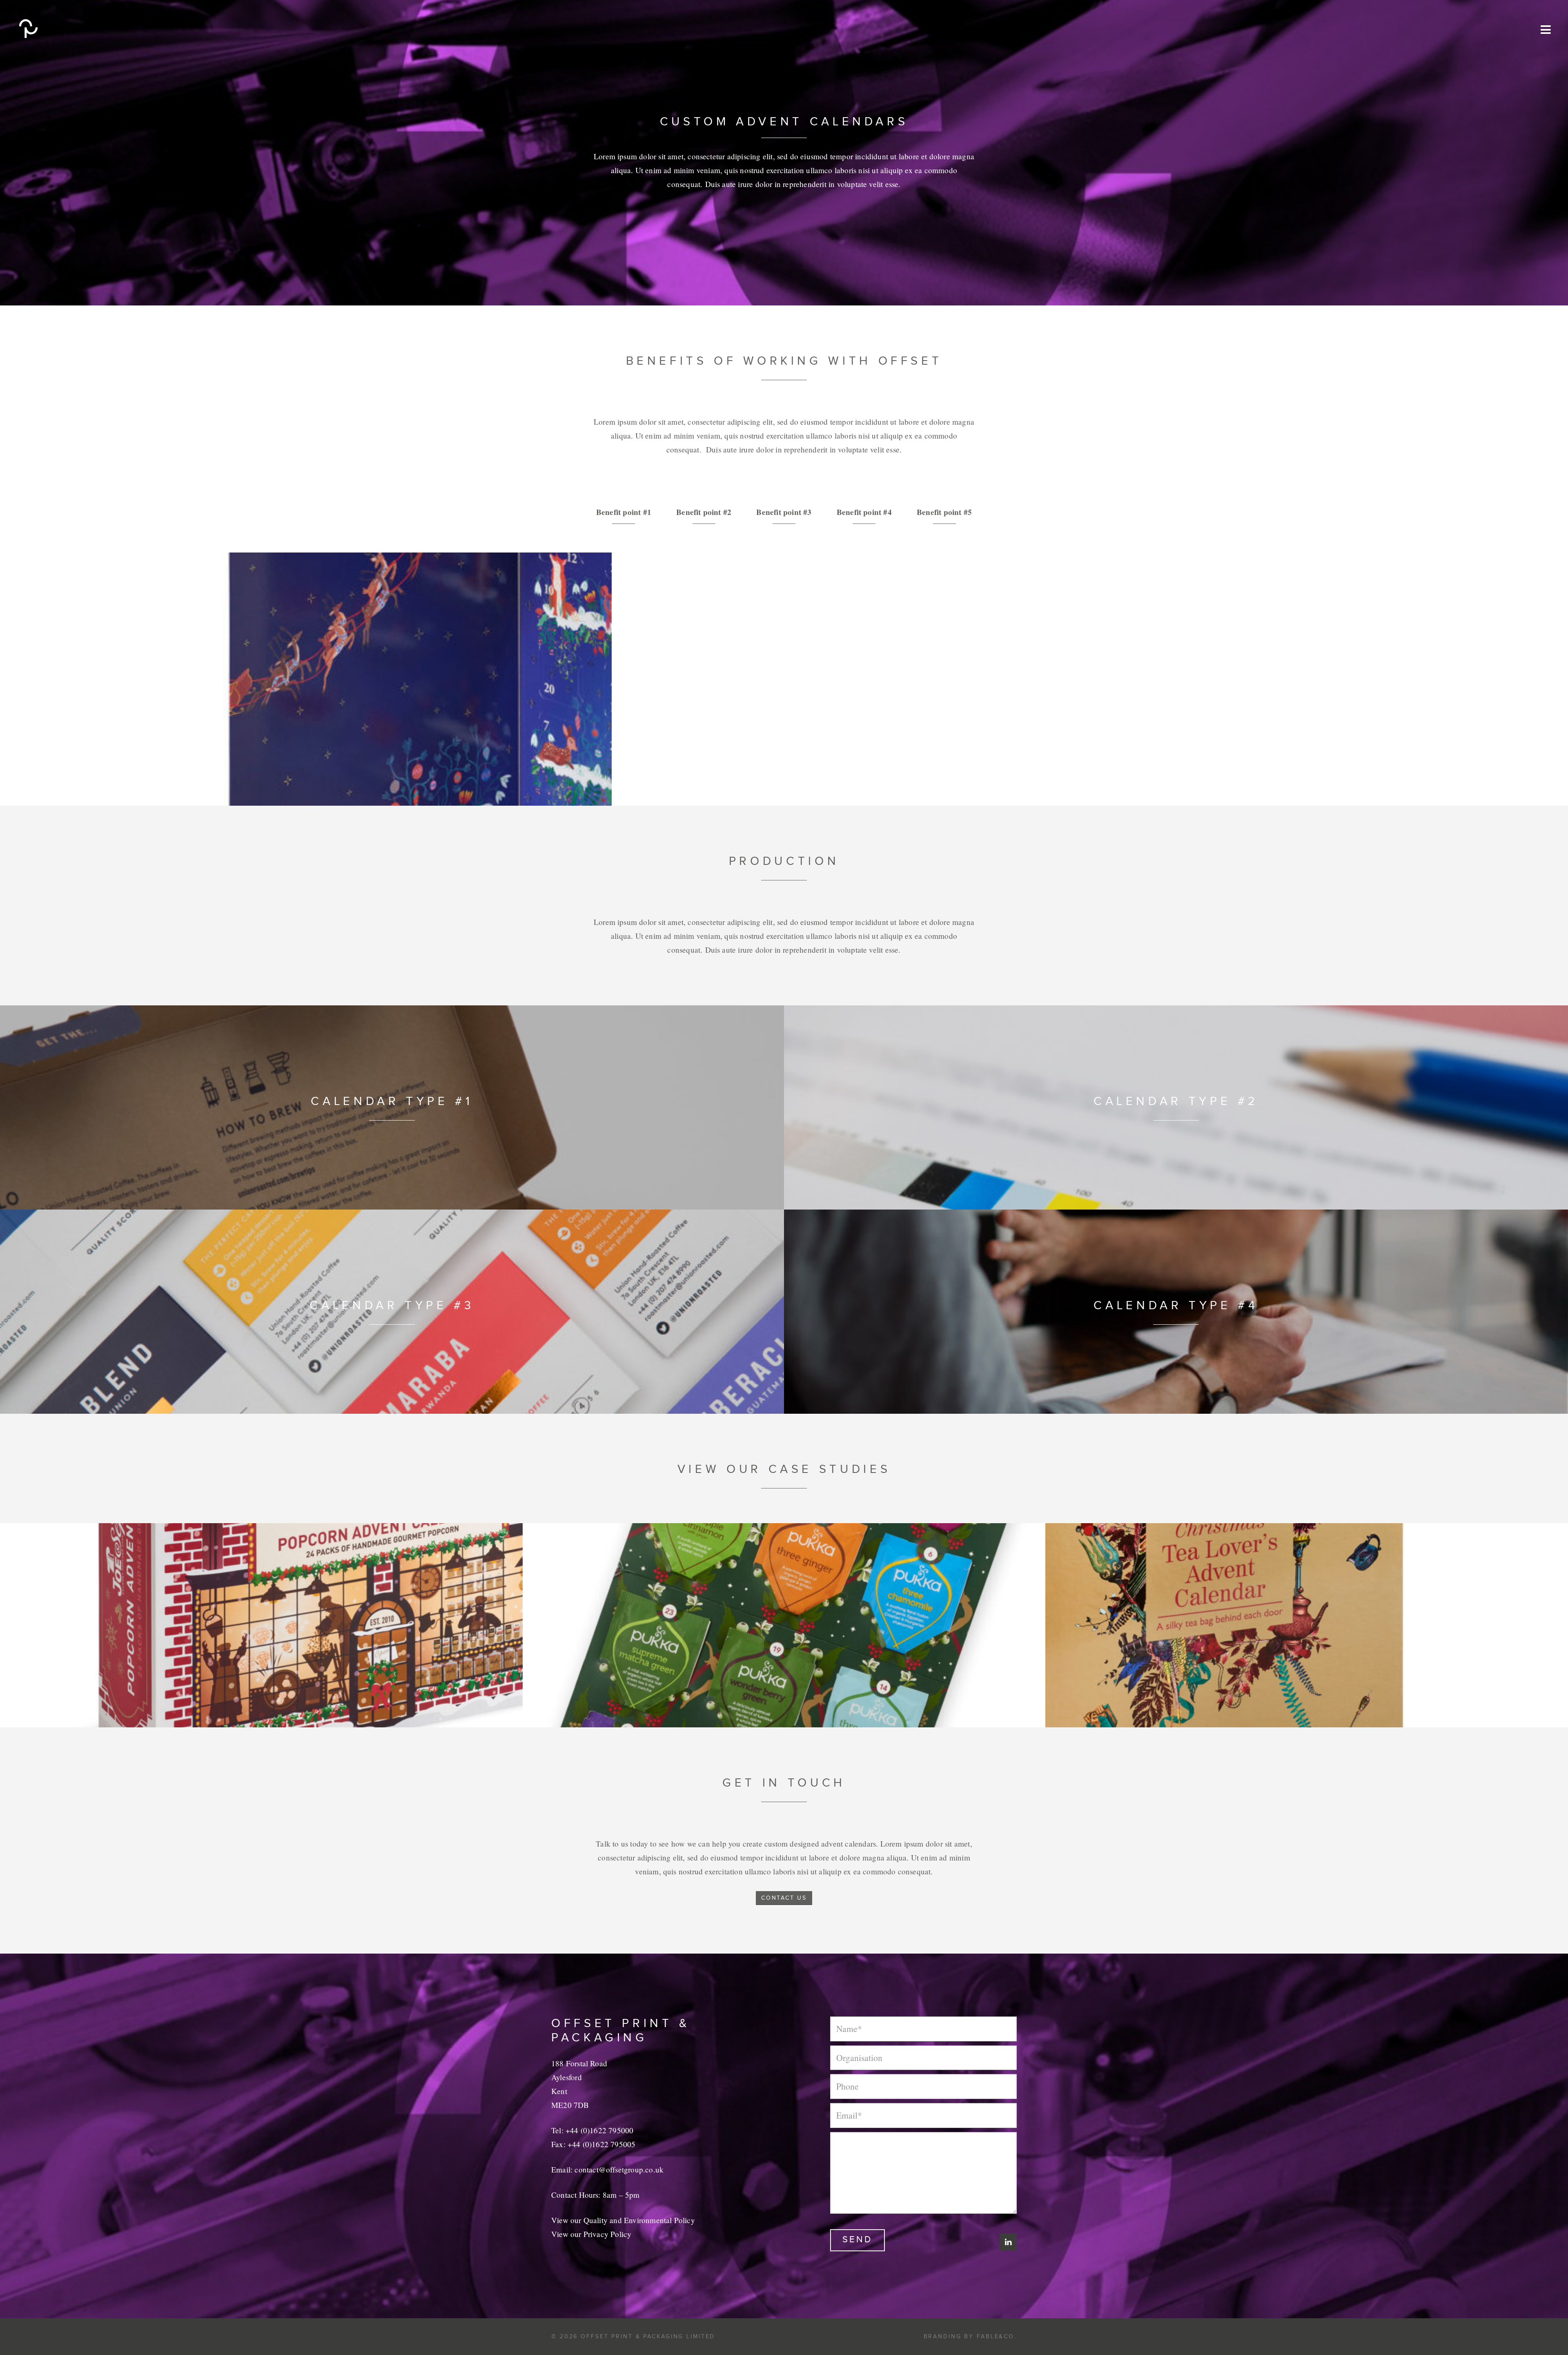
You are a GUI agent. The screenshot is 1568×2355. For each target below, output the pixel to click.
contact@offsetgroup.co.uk (619, 2169)
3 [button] (790, 786)
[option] (784, 679)
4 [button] (802, 786)
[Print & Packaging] (53, 29)
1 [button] (766, 786)
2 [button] (778, 786)
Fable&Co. (997, 2336)
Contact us (784, 1898)
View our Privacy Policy (591, 2234)
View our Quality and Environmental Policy (623, 2220)
